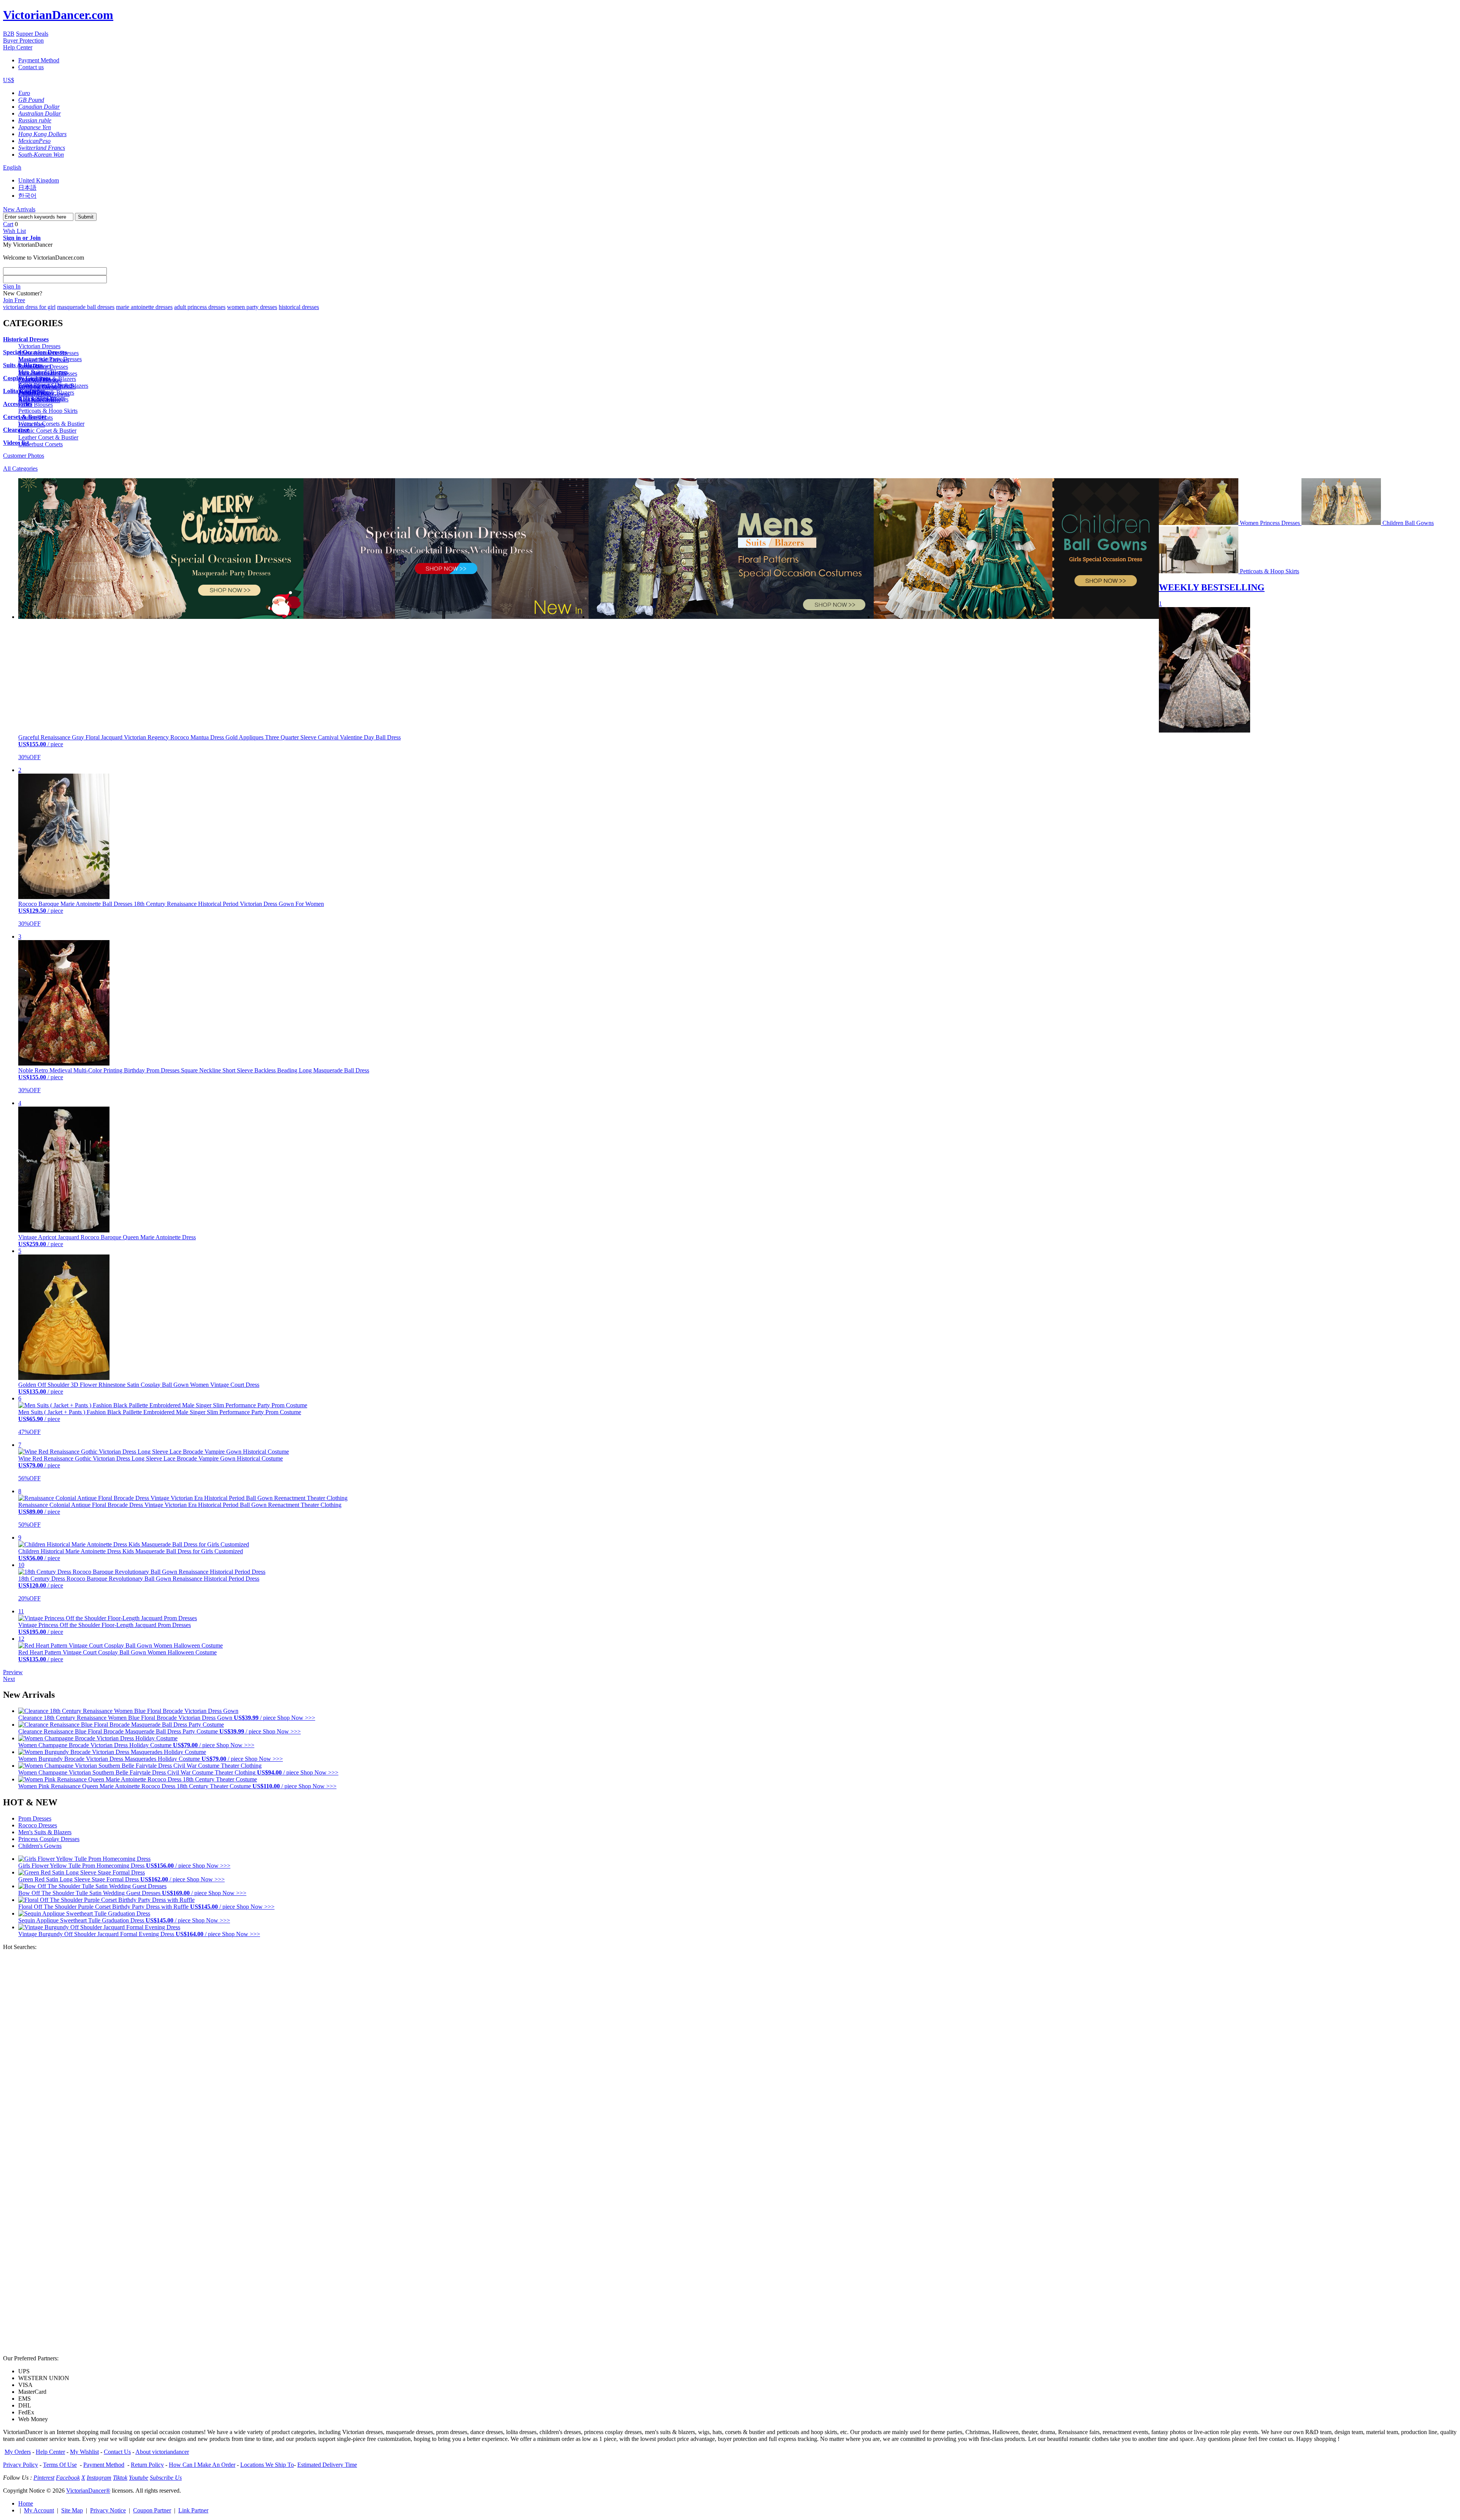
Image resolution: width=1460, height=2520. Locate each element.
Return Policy (147, 2465)
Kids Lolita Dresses (42, 398)
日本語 (27, 188)
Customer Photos (24, 456)
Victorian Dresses (39, 346)
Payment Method (39, 60)
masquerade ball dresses (86, 307)
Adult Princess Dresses (46, 385)
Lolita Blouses (36, 405)
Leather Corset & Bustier (48, 437)
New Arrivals (19, 209)
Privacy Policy (21, 2465)
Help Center (18, 47)
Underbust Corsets (40, 444)
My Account (39, 2510)
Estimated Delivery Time (327, 2465)
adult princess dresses (200, 307)
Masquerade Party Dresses (50, 359)
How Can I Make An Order (202, 2465)
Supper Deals (32, 34)
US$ (9, 80)
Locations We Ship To (267, 2465)
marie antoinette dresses (144, 307)
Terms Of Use (60, 2465)
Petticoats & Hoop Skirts (48, 411)
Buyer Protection (23, 40)
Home (26, 2503)
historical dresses (299, 307)
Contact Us (117, 2452)
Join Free (14, 300)
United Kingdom (39, 180)
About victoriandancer (162, 2452)
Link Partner (193, 2510)
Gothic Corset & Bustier (47, 431)
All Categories (20, 469)
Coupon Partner (152, 2510)
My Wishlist (84, 2452)
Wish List (14, 231)
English (12, 167)
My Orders (18, 2452)
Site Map (72, 2510)
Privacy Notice (108, 2510)
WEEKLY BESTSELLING (1212, 587)
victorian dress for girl (29, 307)
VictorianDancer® (88, 2491)
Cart (8, 224)
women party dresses (252, 307)
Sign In (12, 286)
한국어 (27, 196)
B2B (9, 34)
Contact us (31, 67)
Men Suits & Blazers (43, 372)
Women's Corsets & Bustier (51, 424)
